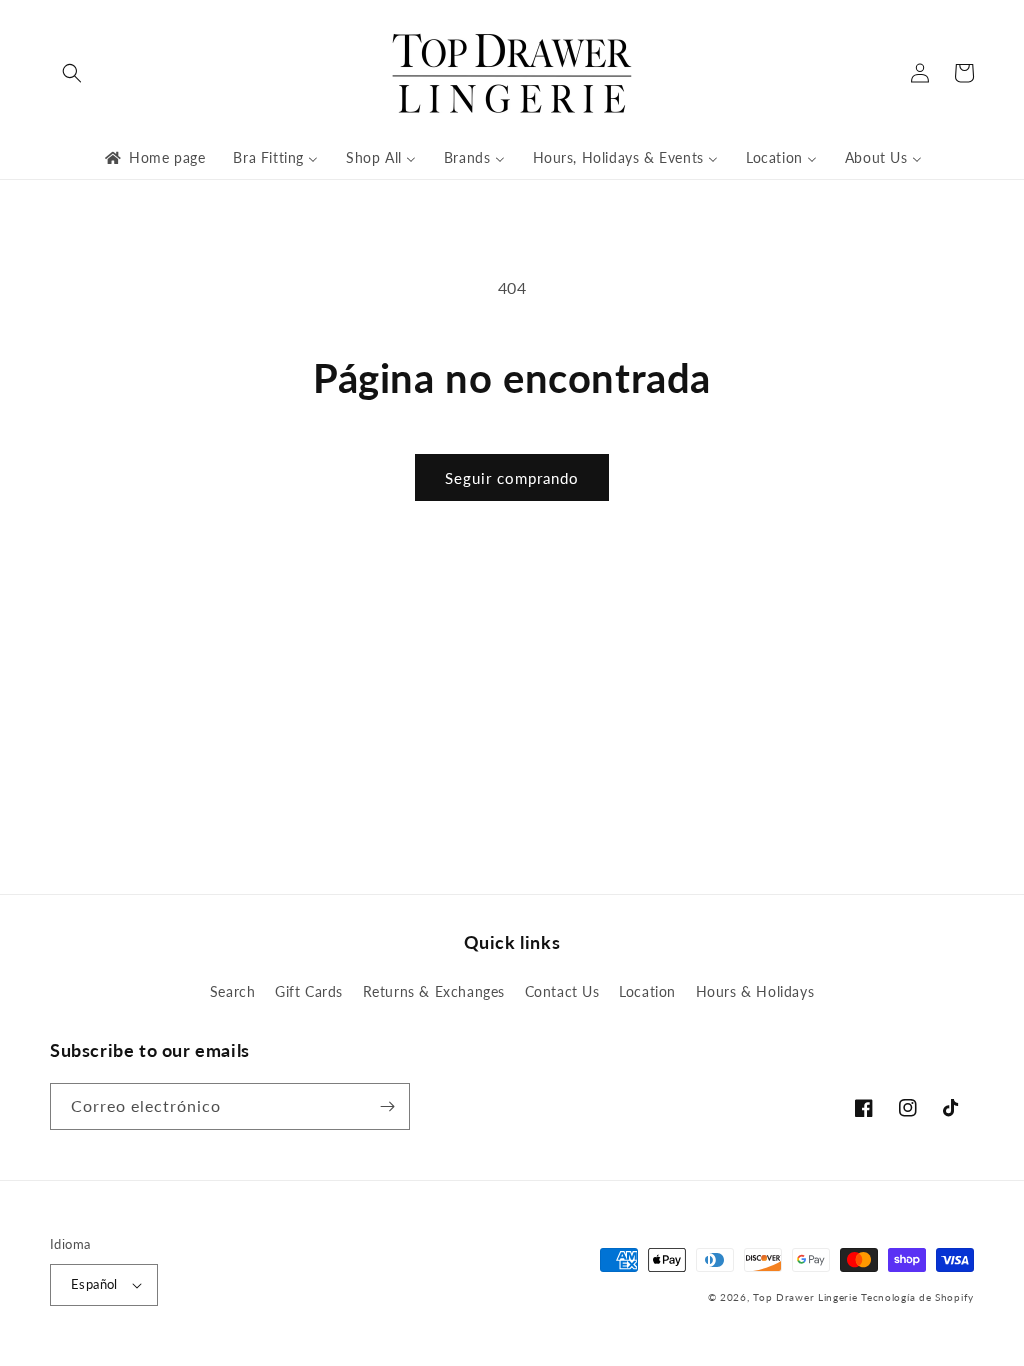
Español (94, 1284)
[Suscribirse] (387, 1106)
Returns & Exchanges (434, 991)
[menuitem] (153, 158)
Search (233, 991)
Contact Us (562, 991)
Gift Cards (309, 991)
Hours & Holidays (755, 991)
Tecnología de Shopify (917, 1297)
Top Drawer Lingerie (805, 1297)
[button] (72, 73)
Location (647, 991)
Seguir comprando (512, 478)
